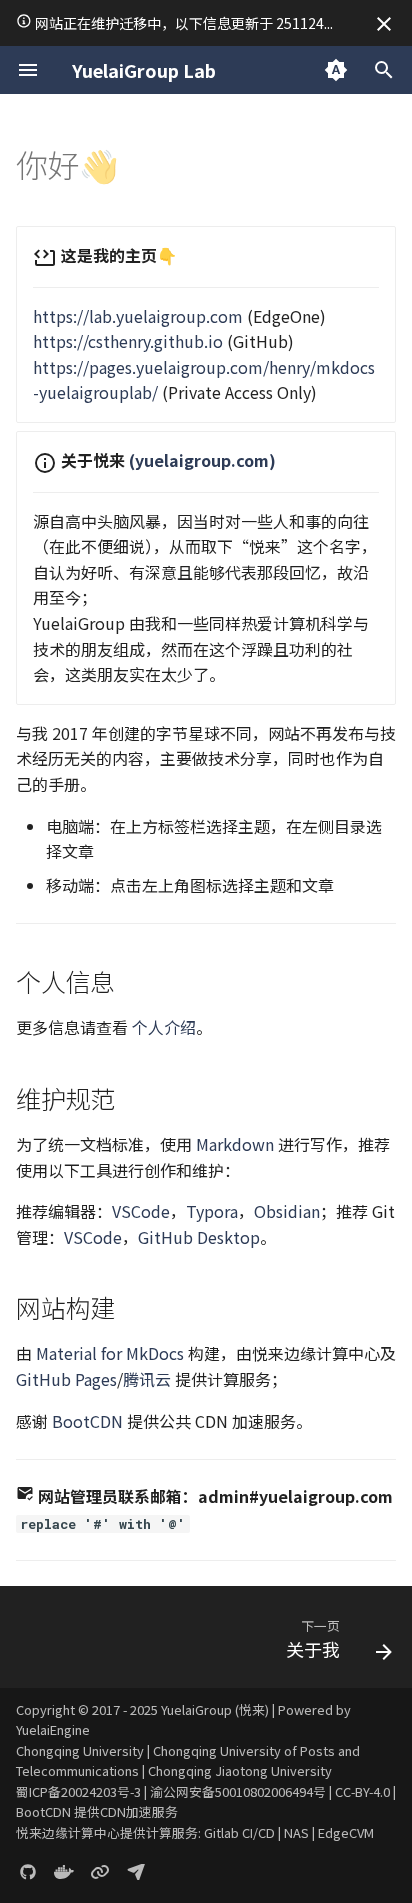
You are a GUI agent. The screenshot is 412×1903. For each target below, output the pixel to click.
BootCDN (87, 1421)
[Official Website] (100, 1871)
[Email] (136, 1871)
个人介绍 (164, 1027)
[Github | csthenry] (28, 1871)
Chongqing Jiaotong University (240, 1770)
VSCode (141, 1211)
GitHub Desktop (199, 1237)
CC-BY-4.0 (362, 1791)
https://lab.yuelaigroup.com (138, 316)
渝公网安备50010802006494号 (238, 1791)
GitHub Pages (66, 1379)
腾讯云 (147, 1379)
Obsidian (287, 1211)
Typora (212, 1211)
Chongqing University (80, 1750)
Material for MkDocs (110, 1353)
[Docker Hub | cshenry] (64, 1871)
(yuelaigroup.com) (202, 460)
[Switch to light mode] (336, 70)
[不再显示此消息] (384, 24)
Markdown (235, 1144)
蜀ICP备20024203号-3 (78, 1791)
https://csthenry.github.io (128, 341)
